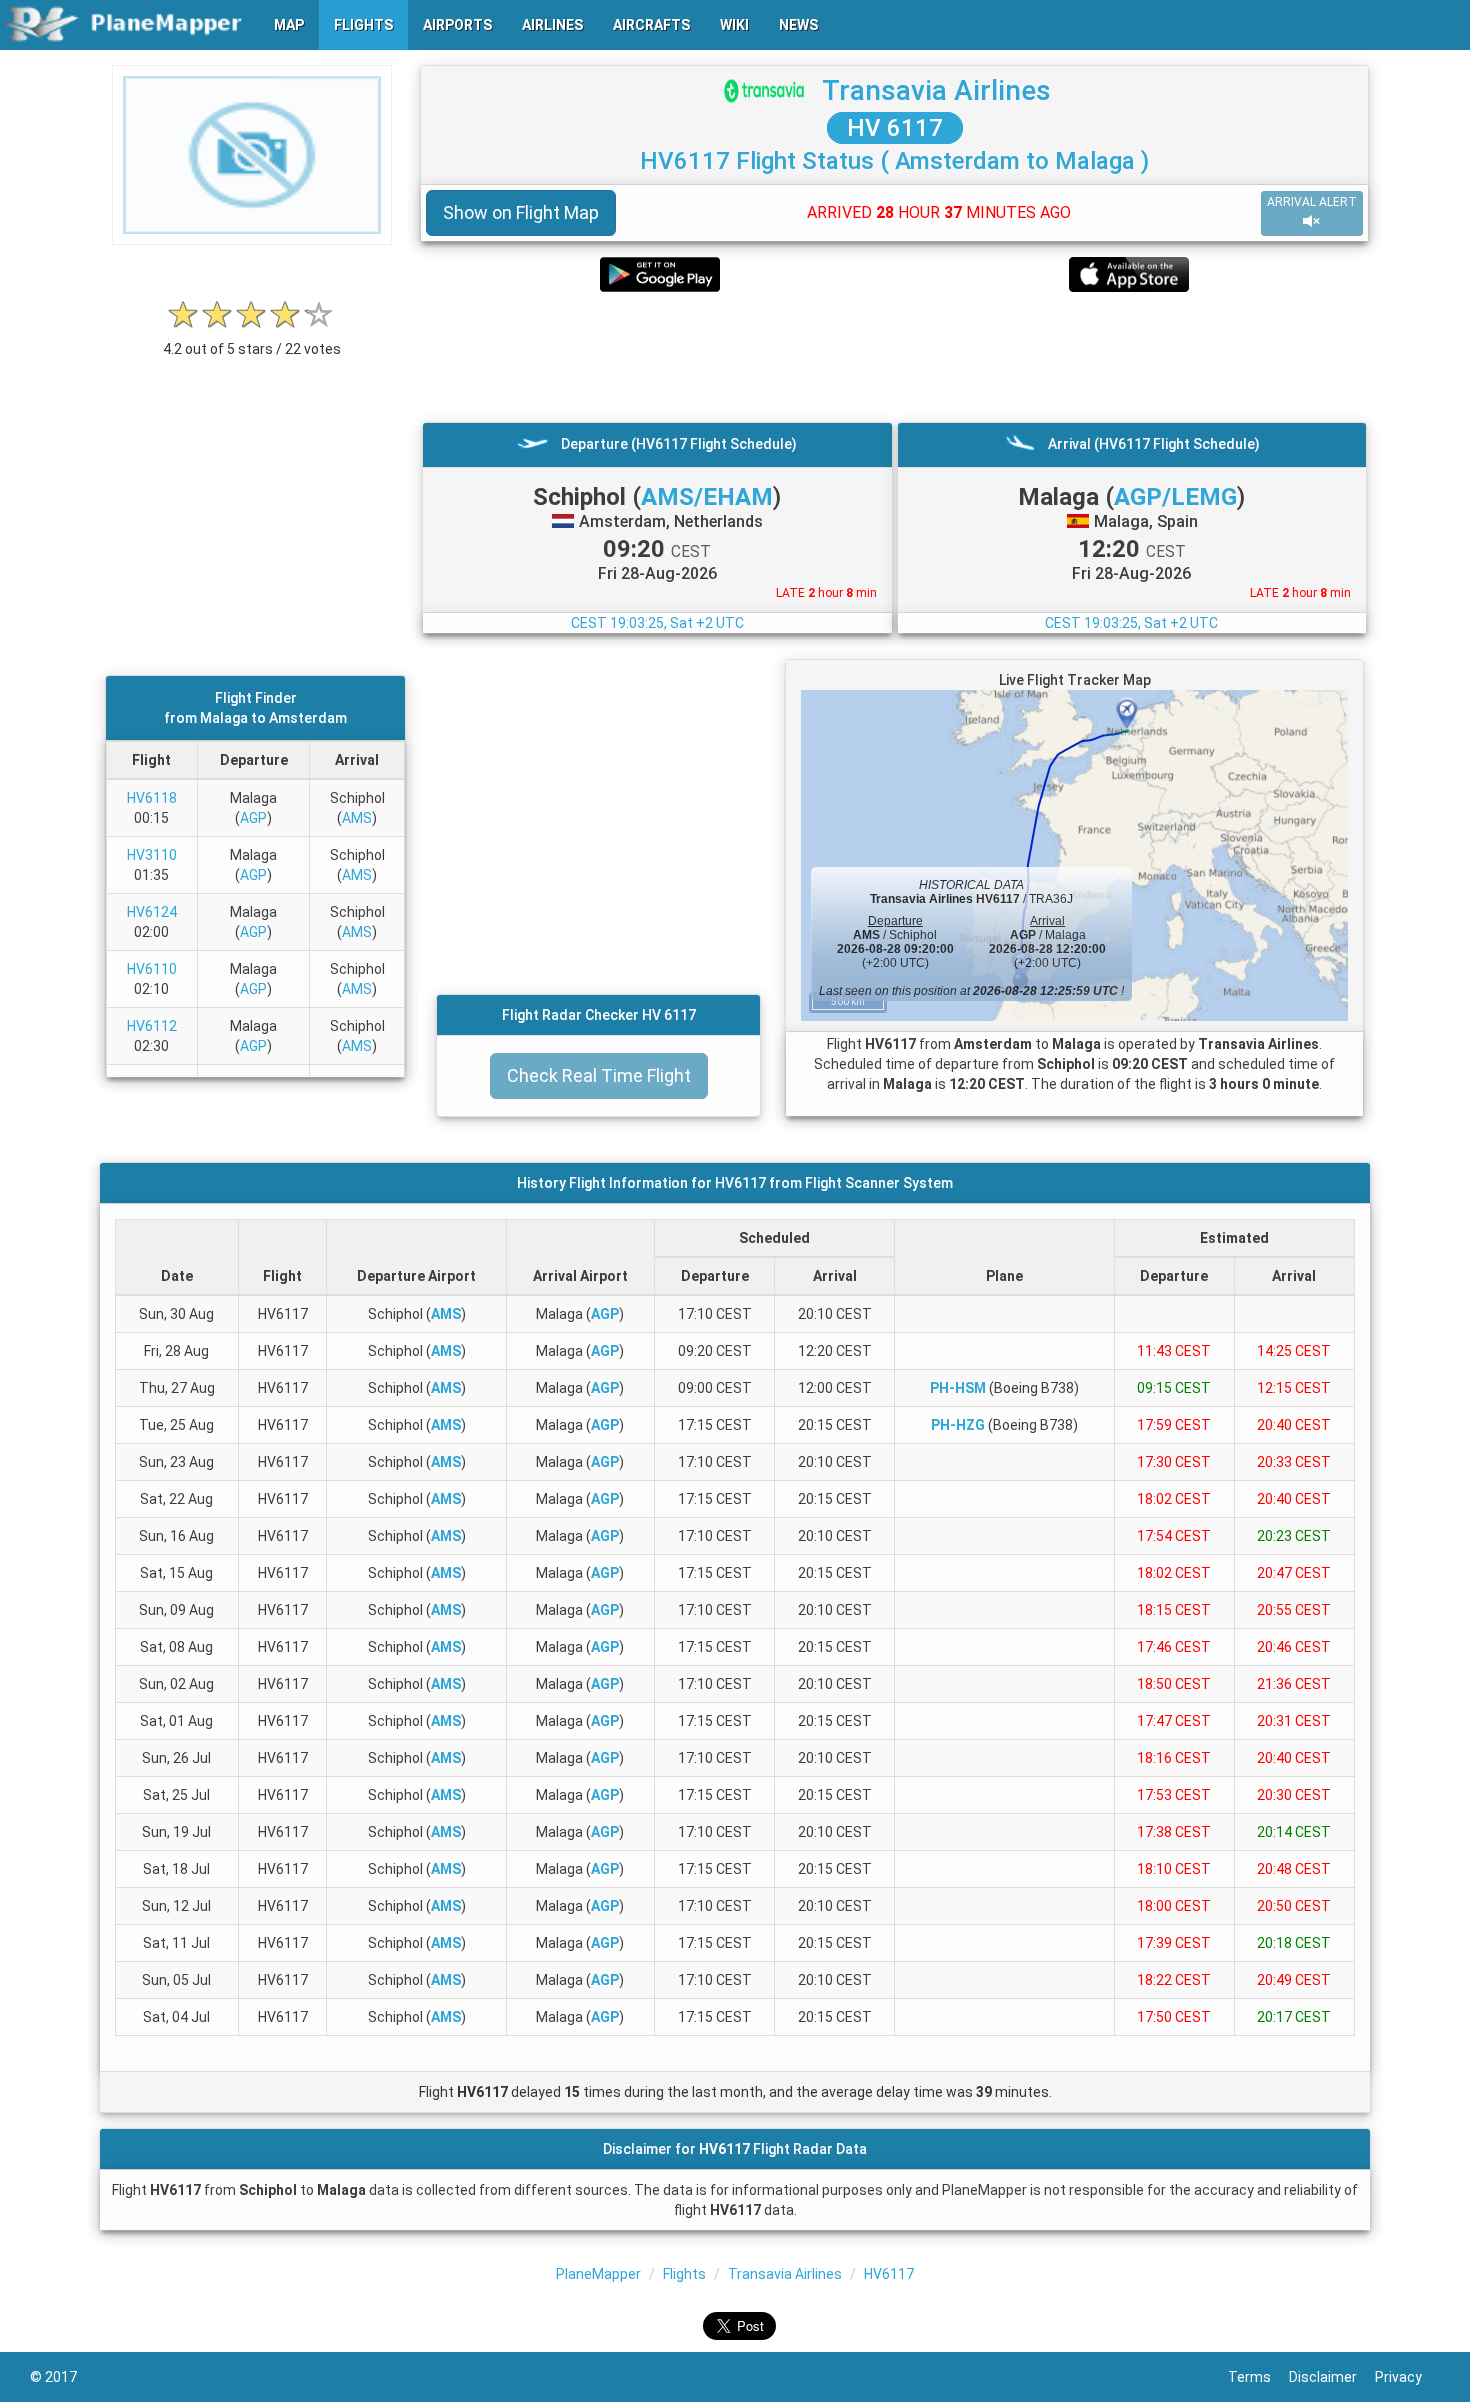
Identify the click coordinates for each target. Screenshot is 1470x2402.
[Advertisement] (894, 357)
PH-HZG (958, 1425)
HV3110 (152, 855)
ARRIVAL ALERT (1312, 202)
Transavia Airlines (936, 90)
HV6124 (152, 912)
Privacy (1407, 2377)
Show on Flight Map (521, 212)
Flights (684, 2274)
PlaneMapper (598, 2274)
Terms (1258, 2377)
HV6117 (889, 2274)
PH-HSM (958, 1388)
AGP (253, 818)
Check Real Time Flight (599, 1075)
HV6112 (152, 1026)
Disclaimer (1332, 2377)
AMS (357, 818)
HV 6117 (895, 128)
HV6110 (152, 969)
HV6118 (152, 798)
